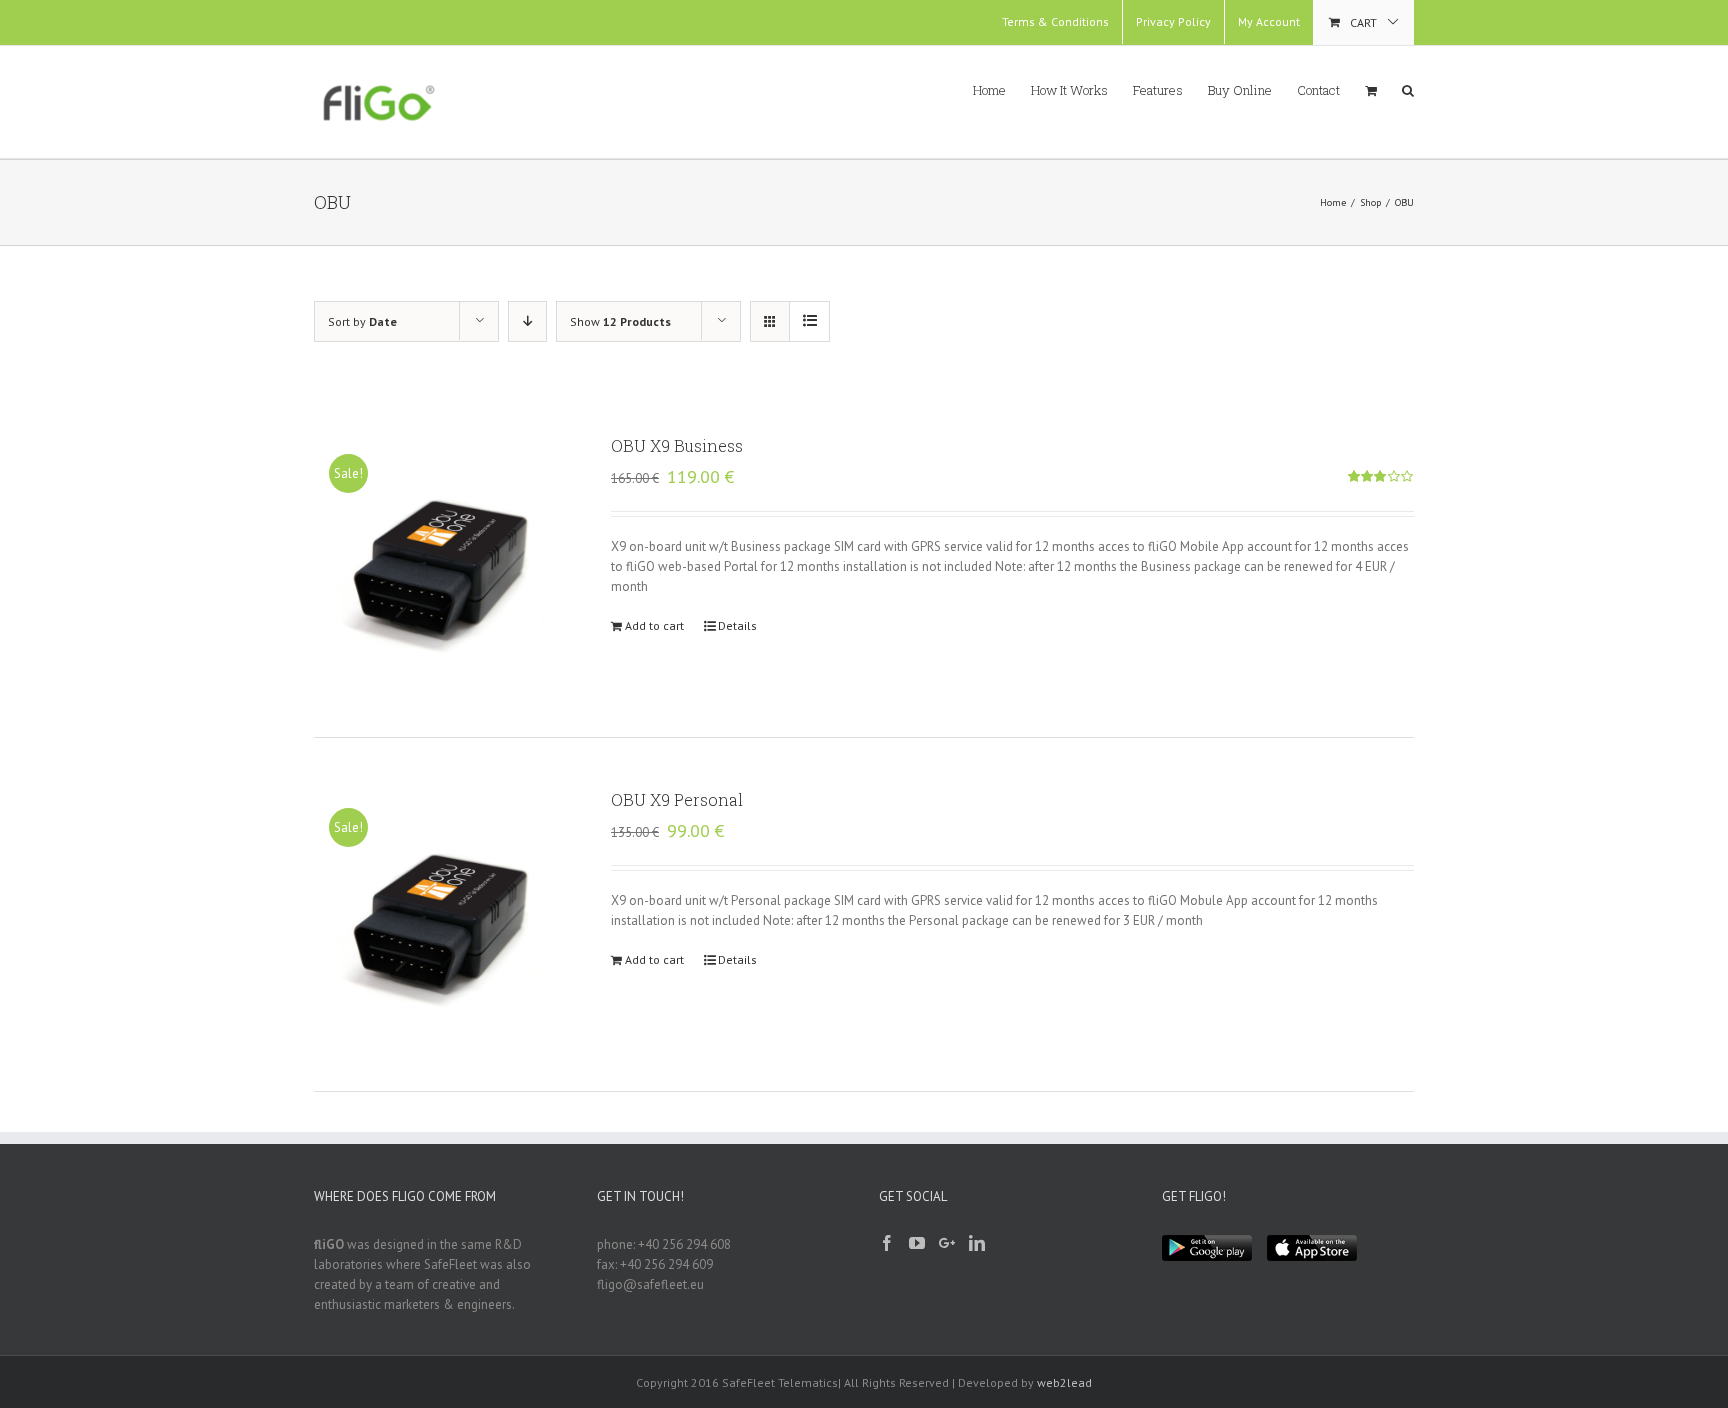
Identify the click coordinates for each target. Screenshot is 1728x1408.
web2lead (1064, 1382)
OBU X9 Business (677, 445)
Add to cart (654, 625)
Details (737, 625)
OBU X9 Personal (677, 799)
